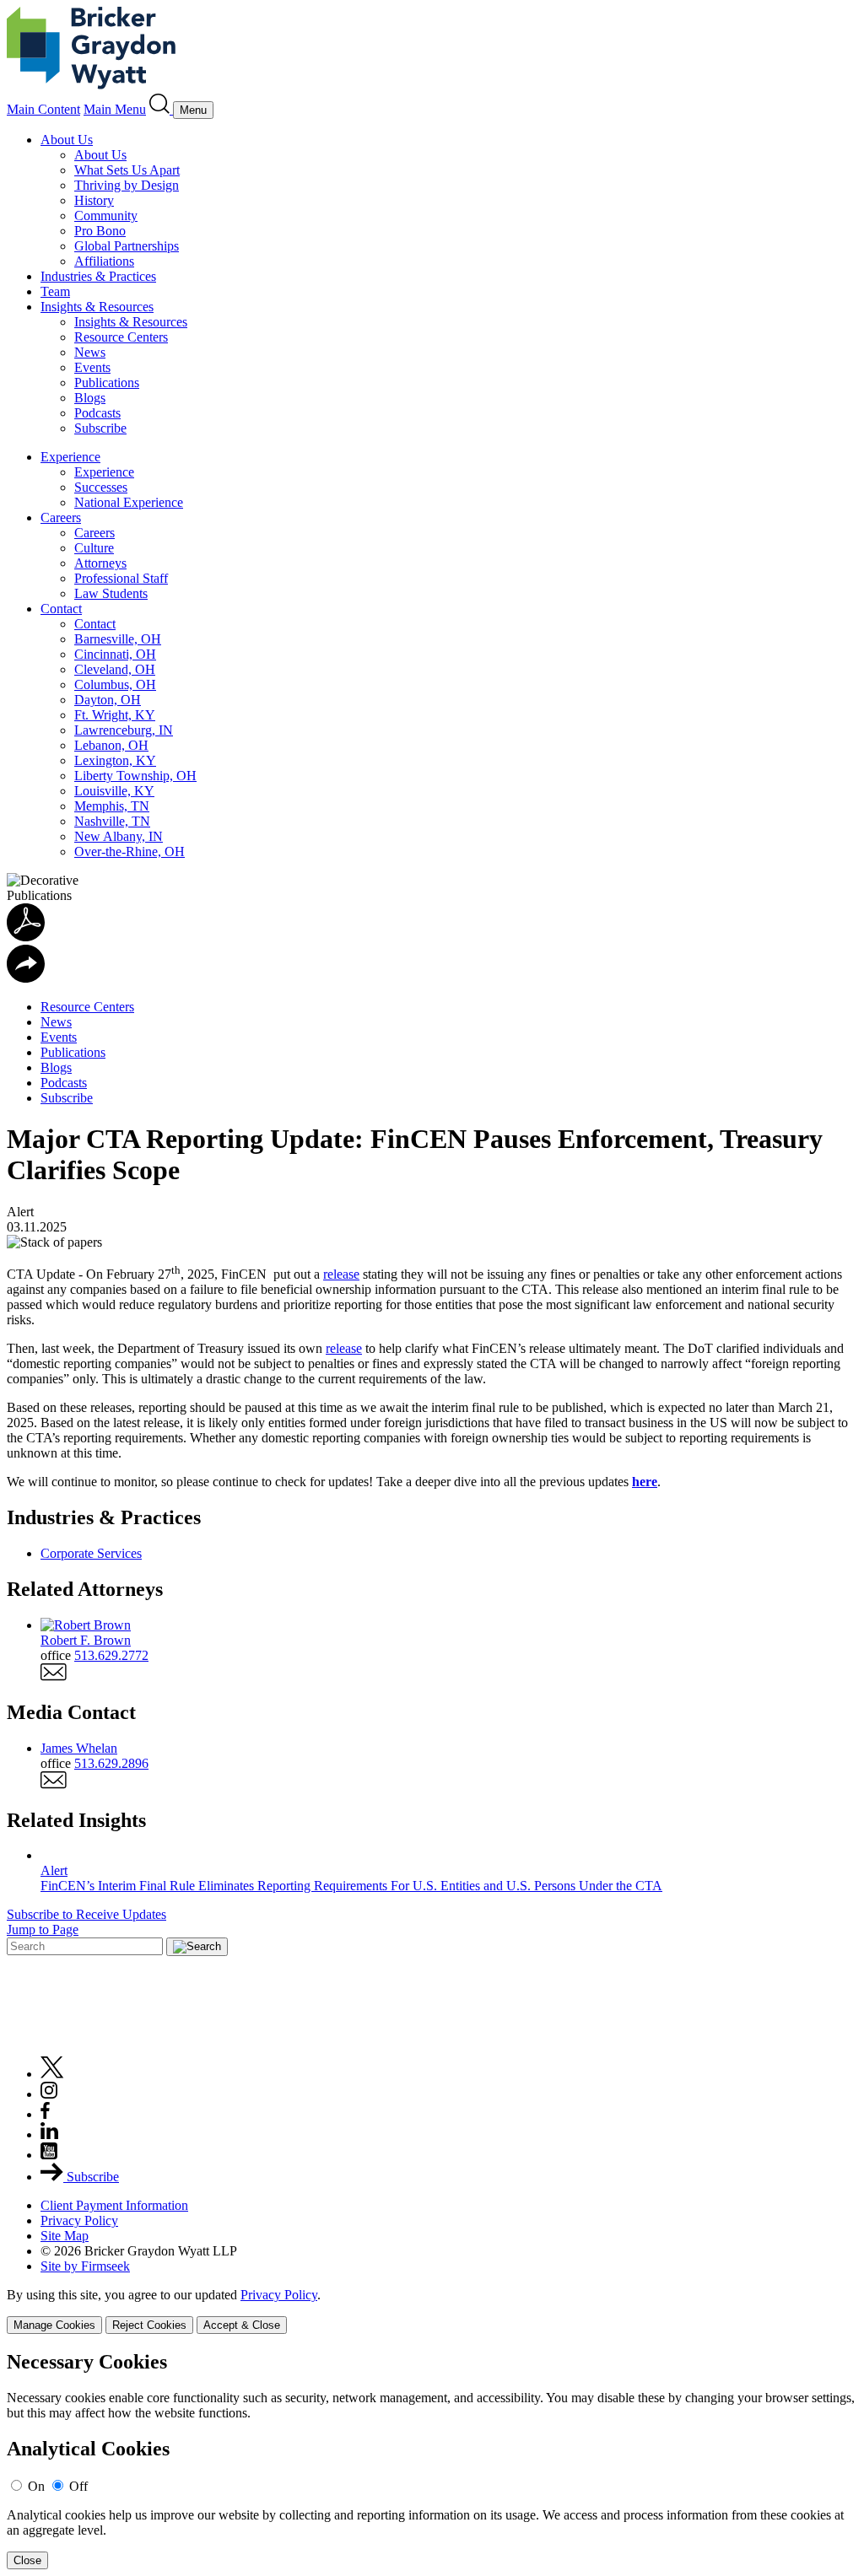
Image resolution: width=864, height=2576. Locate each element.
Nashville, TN (112, 821)
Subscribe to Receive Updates (86, 1914)
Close (27, 2560)
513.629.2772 (111, 1655)
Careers (61, 517)
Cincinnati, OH (115, 654)
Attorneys (100, 563)
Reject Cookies (149, 2325)
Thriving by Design (127, 185)
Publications (107, 383)
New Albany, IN (119, 836)
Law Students (111, 593)
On (36, 2486)
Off (78, 2486)
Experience (70, 457)
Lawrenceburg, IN (124, 730)
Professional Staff (121, 578)
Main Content (43, 109)
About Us (67, 140)
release (341, 1274)
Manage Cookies (54, 2325)
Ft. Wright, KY (115, 715)
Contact (61, 609)
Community (106, 216)
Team (55, 291)
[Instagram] (50, 2094)
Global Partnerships (127, 246)
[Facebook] (45, 2114)
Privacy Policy (79, 2220)
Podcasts (97, 413)
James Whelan (79, 1748)
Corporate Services (91, 1553)
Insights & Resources (97, 307)
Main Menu (115, 109)
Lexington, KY (115, 760)
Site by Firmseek (85, 2266)
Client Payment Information (114, 2205)
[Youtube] (49, 2155)
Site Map (65, 2236)
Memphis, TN (112, 806)
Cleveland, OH (115, 669)
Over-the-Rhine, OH (130, 851)
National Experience (129, 502)
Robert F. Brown (86, 1640)
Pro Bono (100, 231)
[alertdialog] (432, 2460)
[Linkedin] (49, 2134)
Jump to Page (43, 1929)
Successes (101, 487)
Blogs (90, 398)
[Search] (161, 109)
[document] (432, 2460)
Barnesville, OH (118, 639)
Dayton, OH (108, 700)
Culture (94, 548)
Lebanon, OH (111, 745)
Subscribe (100, 428)
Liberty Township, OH (135, 776)
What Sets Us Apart (127, 170)
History (94, 200)
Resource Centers (121, 337)
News (90, 352)
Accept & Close (242, 2325)
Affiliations (104, 261)
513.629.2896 (111, 1763)
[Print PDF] (26, 937)
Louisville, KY (114, 791)
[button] (26, 978)
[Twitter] (52, 2074)
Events (92, 367)
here (645, 1482)
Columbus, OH (115, 684)
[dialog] (432, 2311)
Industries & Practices (98, 276)
